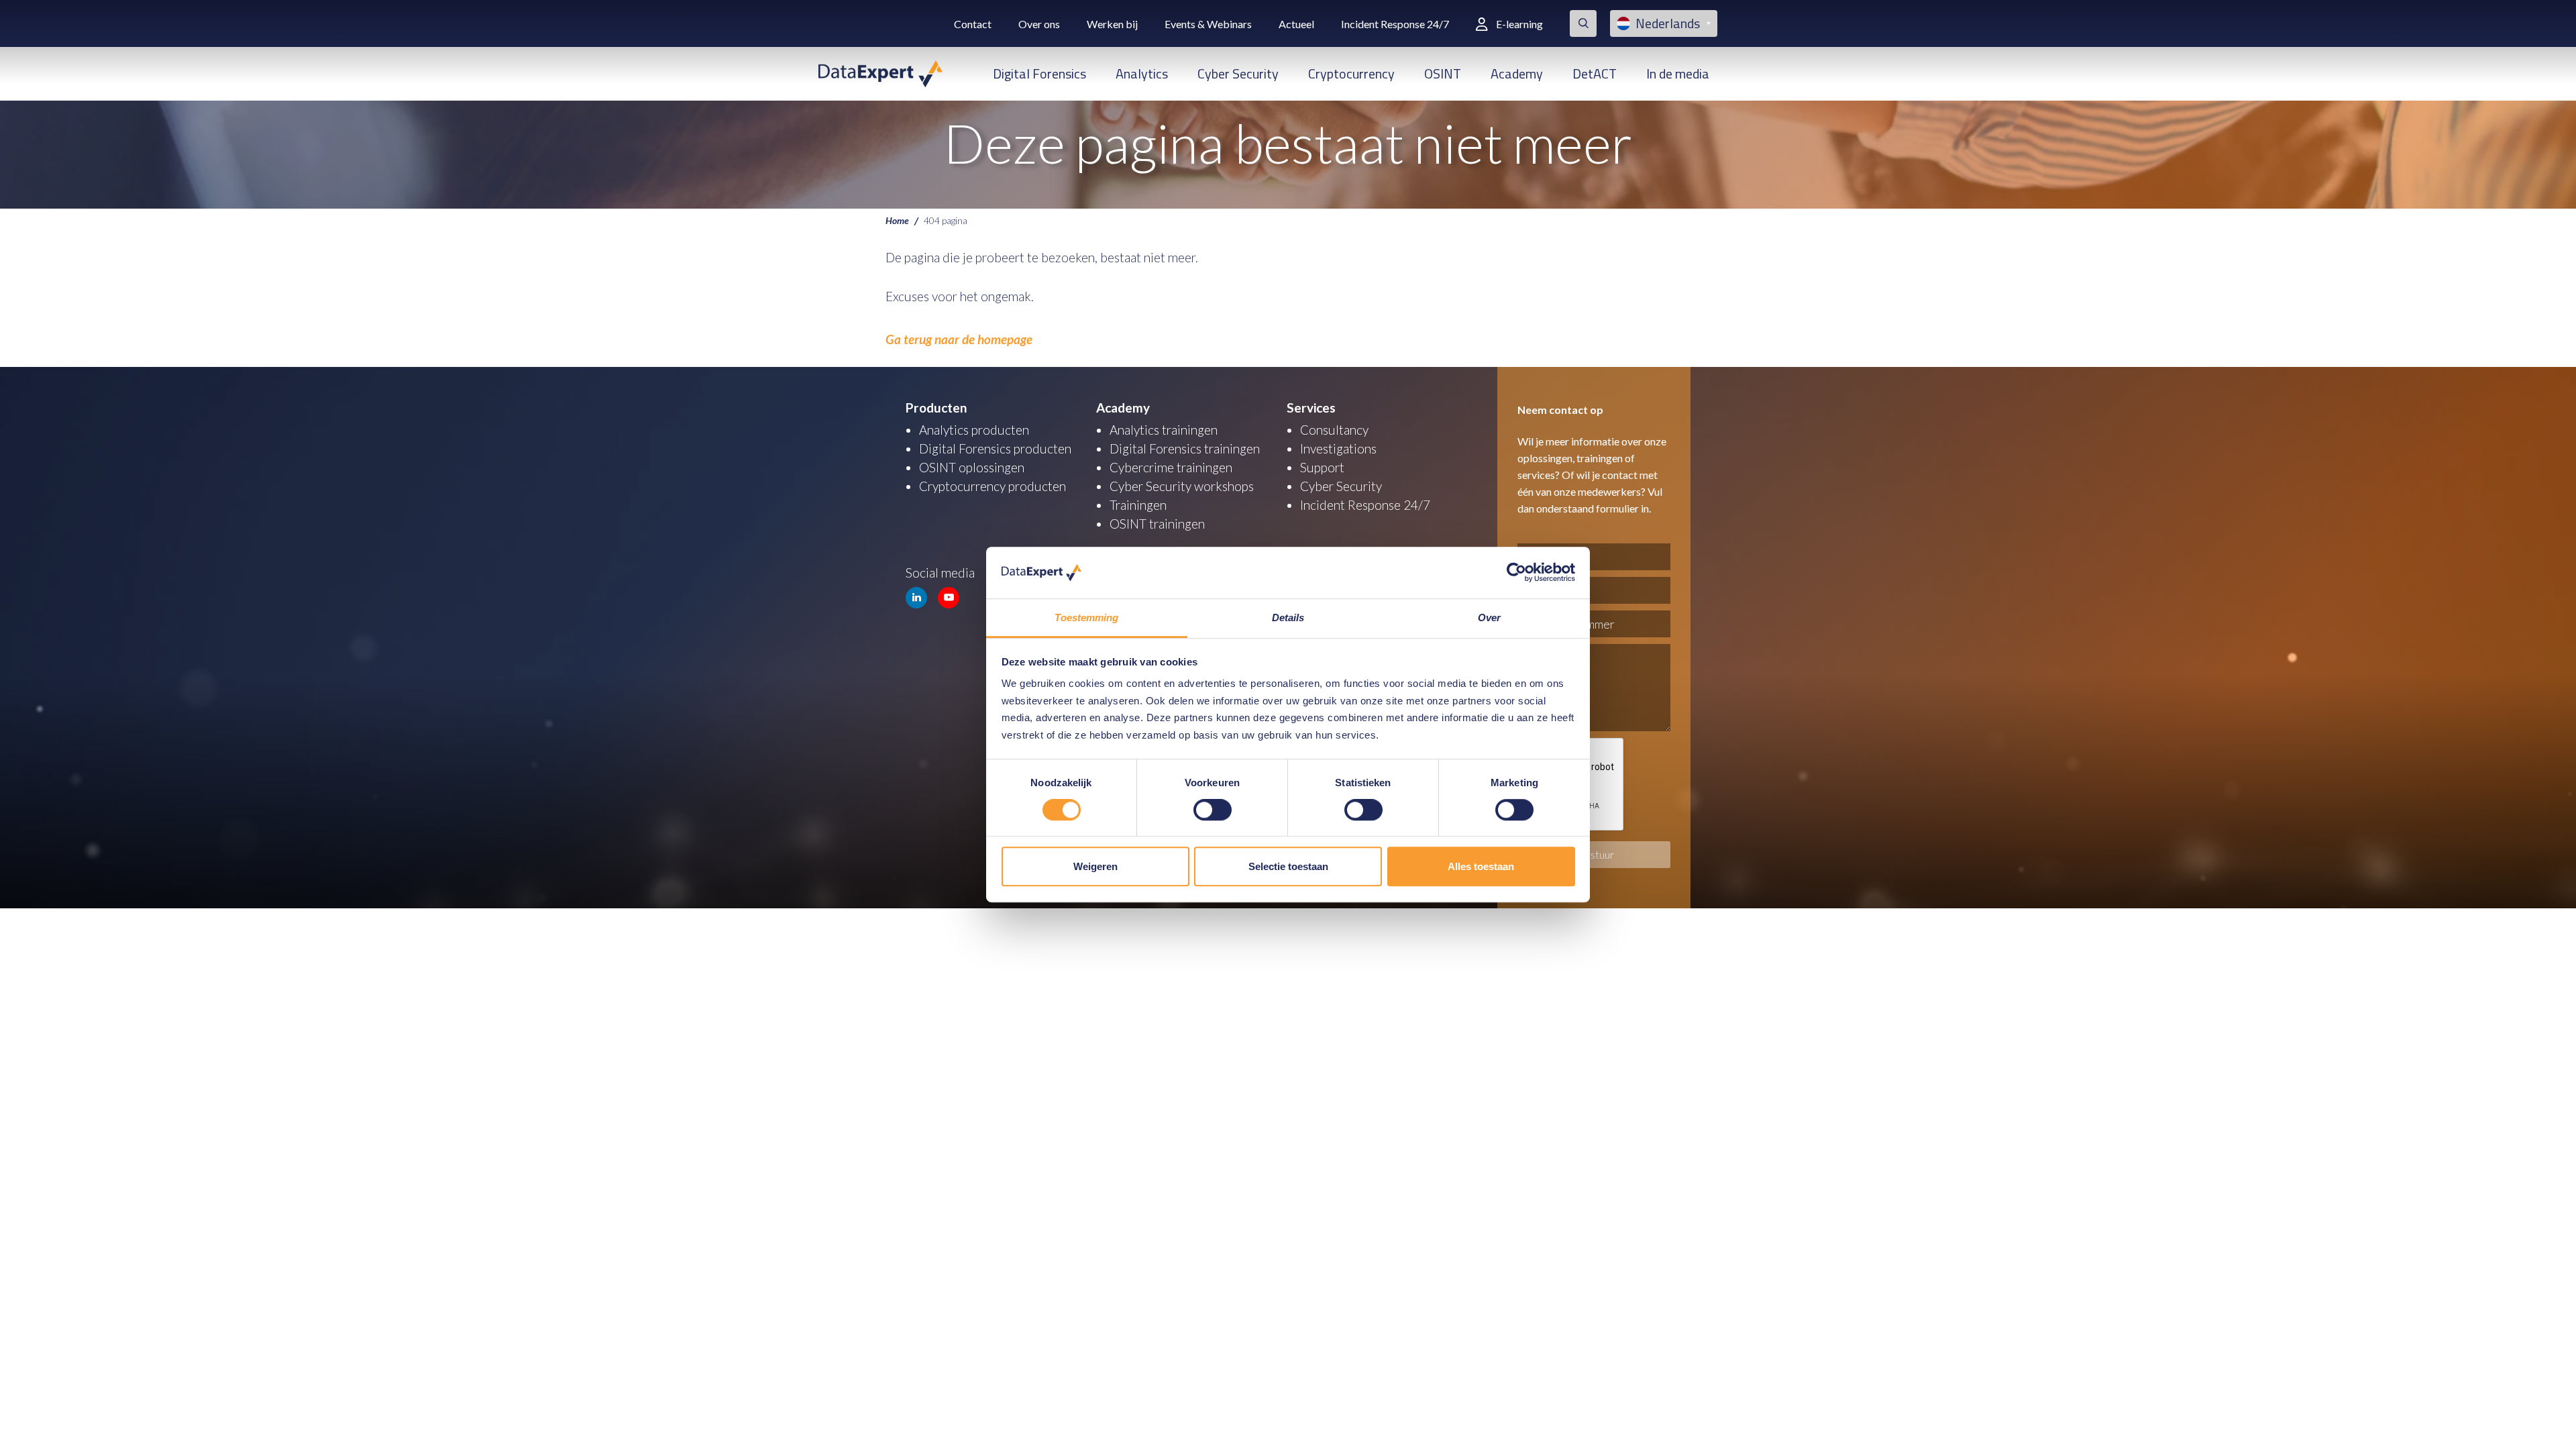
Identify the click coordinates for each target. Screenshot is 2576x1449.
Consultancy (1334, 430)
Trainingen (1138, 505)
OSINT (1443, 73)
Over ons (1039, 24)
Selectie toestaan (1288, 866)
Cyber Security (1238, 73)
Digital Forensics (1039, 73)
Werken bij (1112, 24)
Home (897, 220)
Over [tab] (1489, 618)
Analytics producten (974, 430)
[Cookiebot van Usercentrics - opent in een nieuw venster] (1516, 573)
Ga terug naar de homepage (959, 339)
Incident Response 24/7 (1395, 24)
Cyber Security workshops (1182, 486)
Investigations (1338, 448)
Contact (973, 24)
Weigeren (1095, 866)
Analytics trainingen (1164, 430)
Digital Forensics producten (995, 448)
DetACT (1595, 73)
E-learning (1519, 24)
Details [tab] (1288, 618)
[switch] (1213, 810)
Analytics (1142, 73)
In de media (1678, 73)
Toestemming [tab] (1086, 618)
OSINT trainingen (1157, 524)
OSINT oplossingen (972, 467)
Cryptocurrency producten (992, 486)
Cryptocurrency (1351, 73)
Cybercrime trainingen (1171, 467)
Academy (1517, 73)
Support (1322, 467)
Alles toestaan (1481, 866)
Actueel (1296, 24)
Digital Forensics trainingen (1185, 448)
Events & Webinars (1208, 24)
